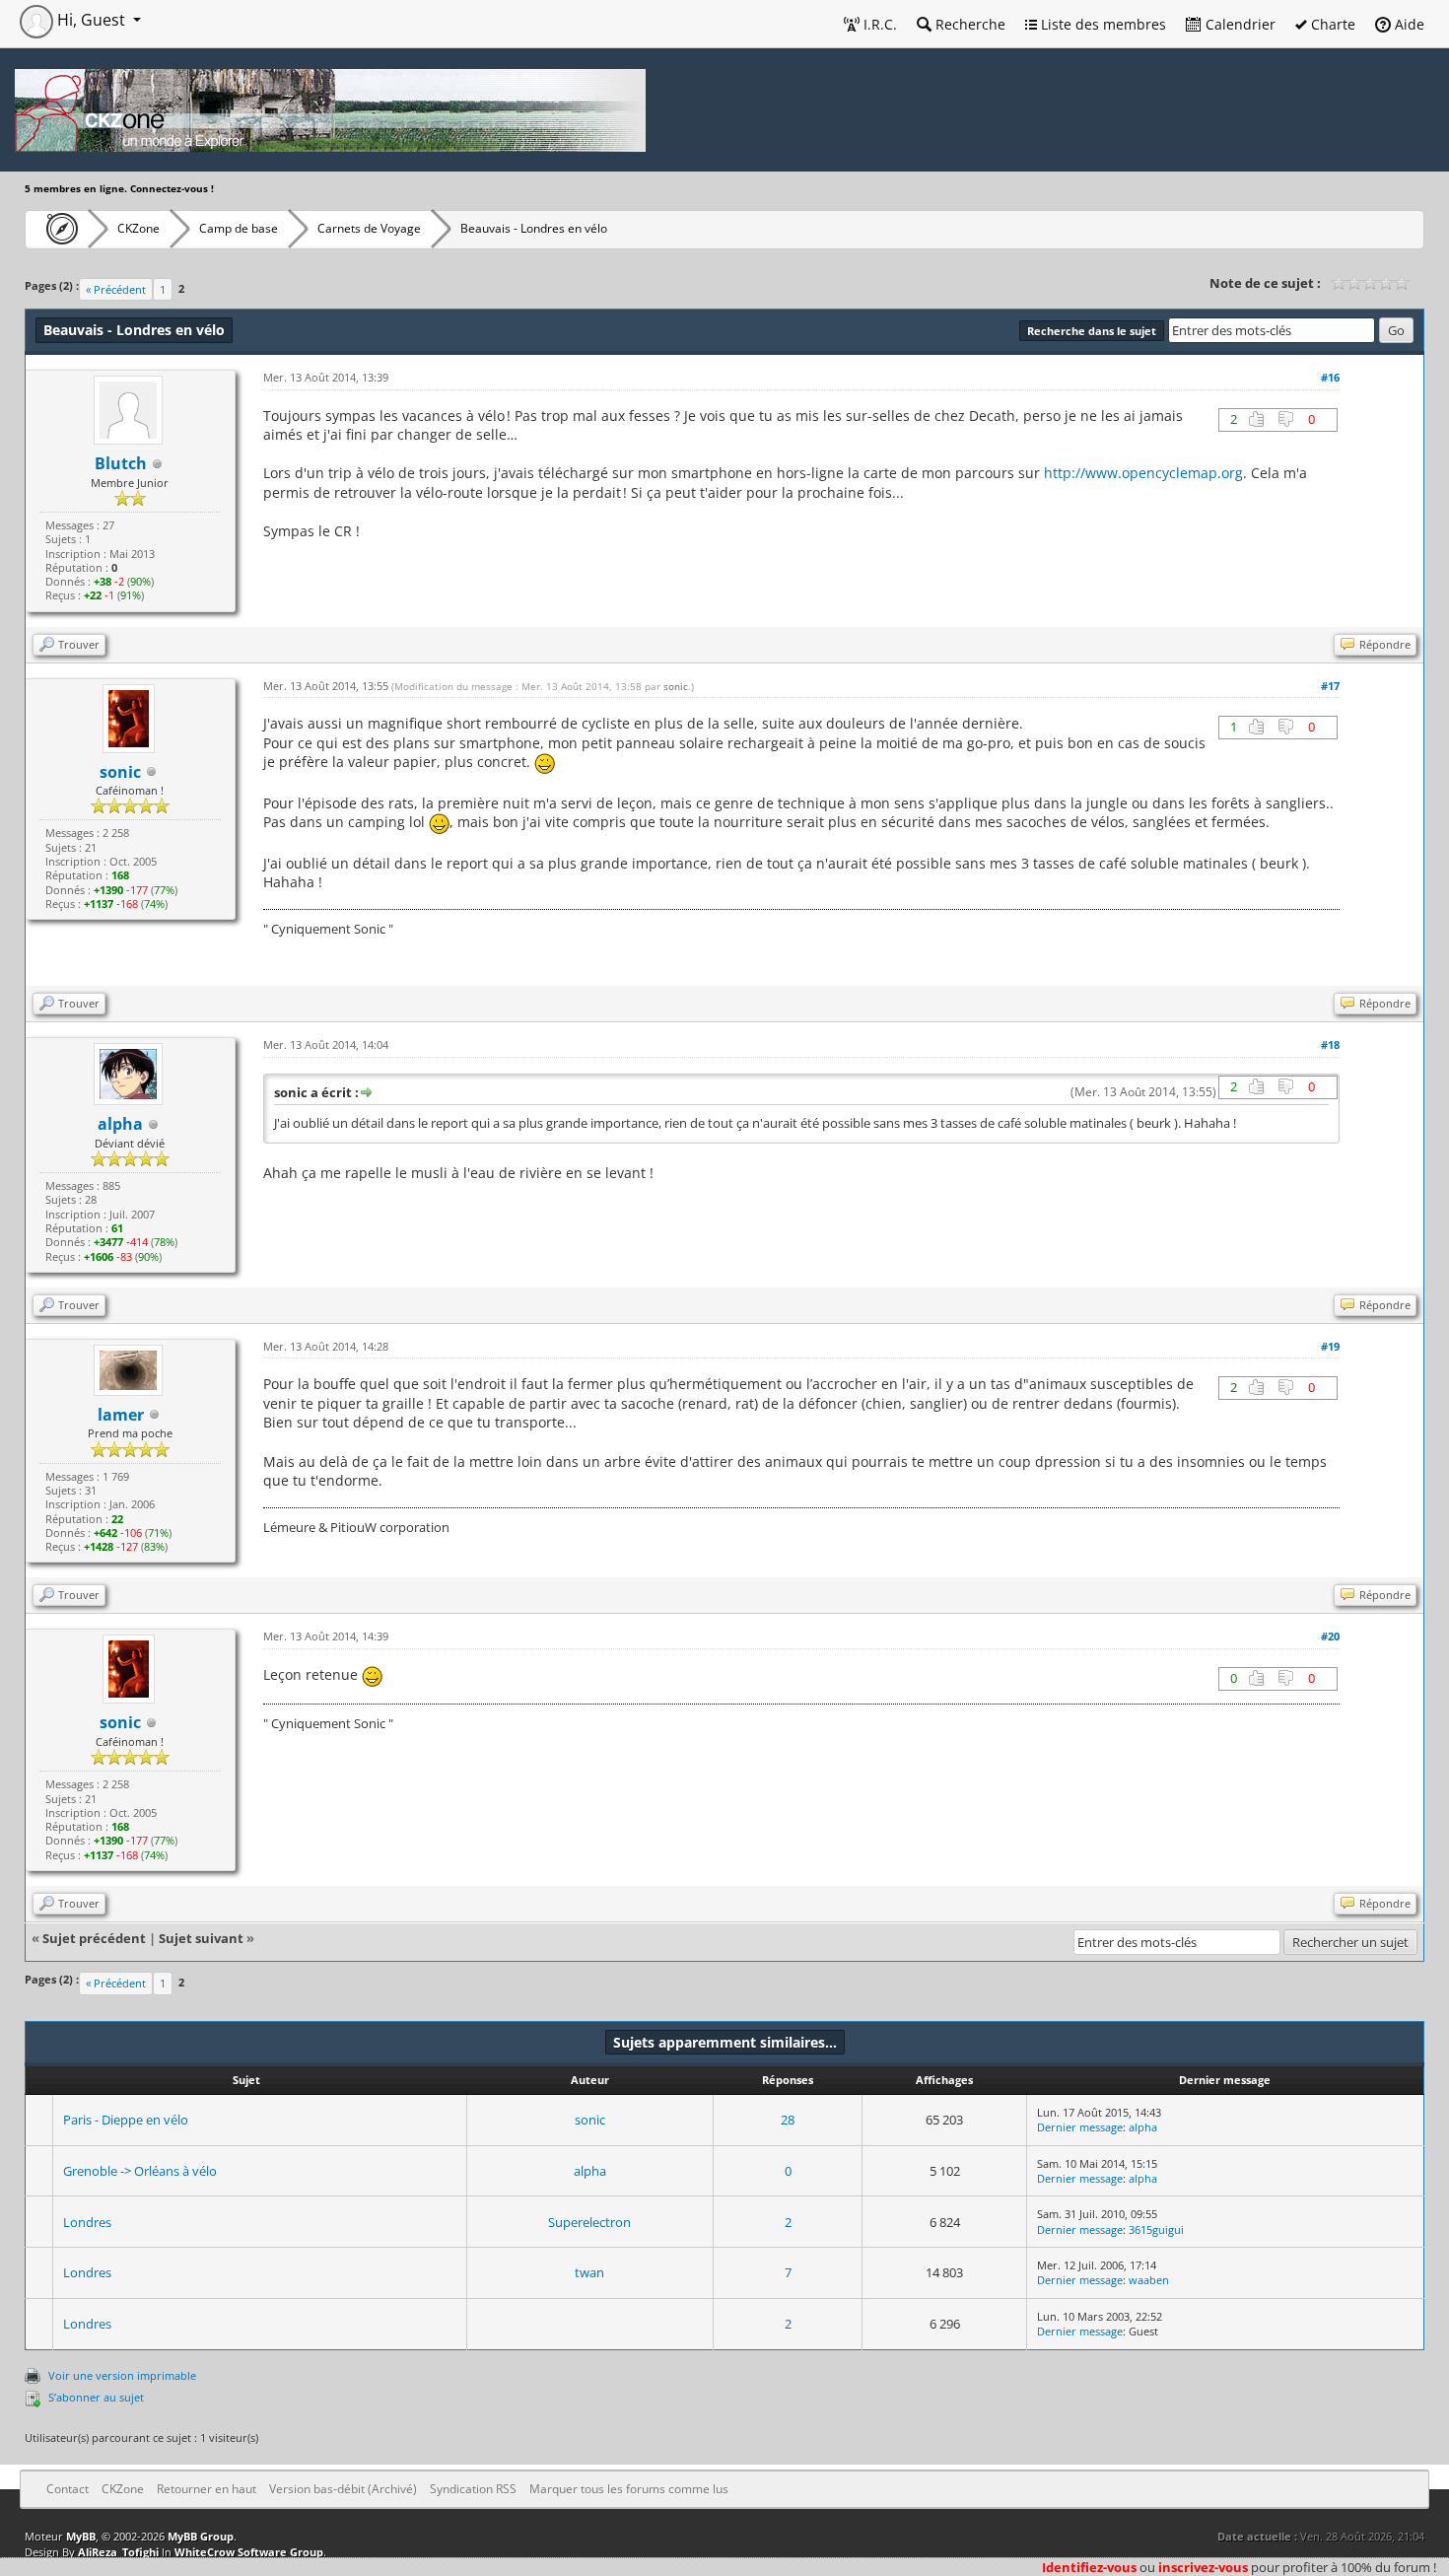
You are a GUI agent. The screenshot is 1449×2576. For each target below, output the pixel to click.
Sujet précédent (94, 1938)
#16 (1330, 377)
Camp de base (239, 228)
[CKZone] (57, 229)
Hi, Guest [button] (91, 20)
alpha (1143, 2127)
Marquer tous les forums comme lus (629, 2489)
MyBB (81, 2536)
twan (589, 2272)
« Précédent (116, 289)
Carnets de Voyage (369, 228)
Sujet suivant (201, 1938)
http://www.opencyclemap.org (1143, 473)
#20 (1330, 1636)
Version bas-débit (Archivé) (343, 2489)
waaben (1149, 2280)
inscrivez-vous (1203, 2567)
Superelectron (589, 2222)
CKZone (138, 228)
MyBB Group (201, 2536)
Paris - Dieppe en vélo (126, 2120)
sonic (676, 686)
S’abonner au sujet (96, 2397)
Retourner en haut (207, 2489)
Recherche (968, 24)
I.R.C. (878, 24)
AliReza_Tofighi (118, 2552)
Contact (68, 2489)
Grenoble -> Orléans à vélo (140, 2171)
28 (788, 2120)
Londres (87, 2222)
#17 (1330, 686)
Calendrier (1239, 24)
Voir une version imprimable (122, 2375)
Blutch (121, 463)
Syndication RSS (473, 2489)
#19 (1330, 1346)
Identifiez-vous (1089, 2567)
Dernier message (1080, 2127)
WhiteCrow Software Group (249, 2552)
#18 (1330, 1044)
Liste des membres (1102, 24)
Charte (1331, 24)
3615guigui (1156, 2229)
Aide (1408, 24)
